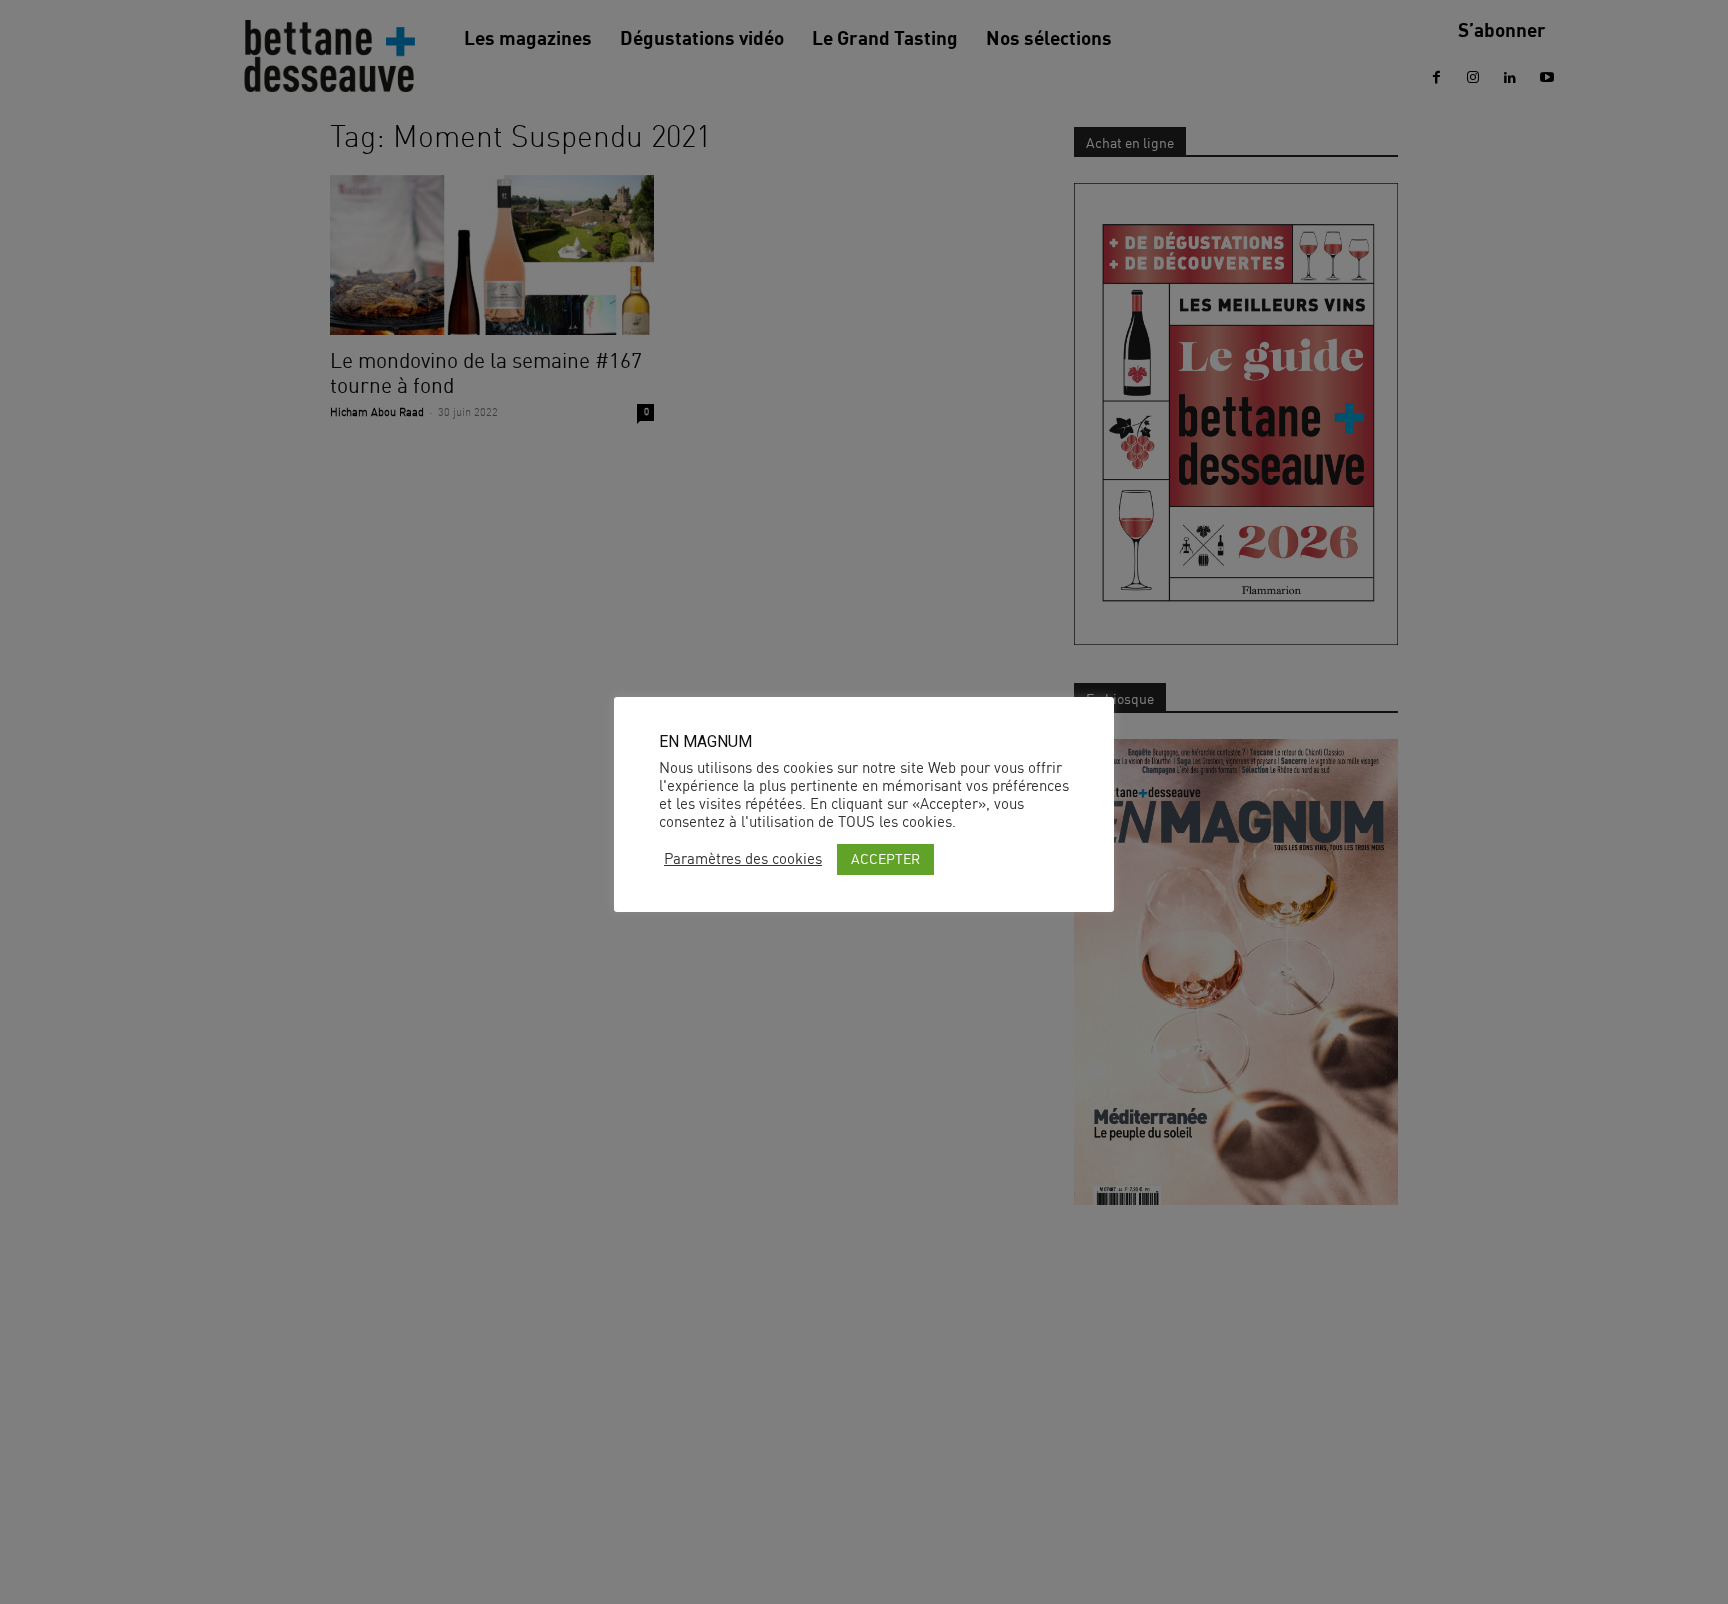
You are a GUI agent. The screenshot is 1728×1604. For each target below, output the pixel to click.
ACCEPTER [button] (885, 858)
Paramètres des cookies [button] (743, 859)
